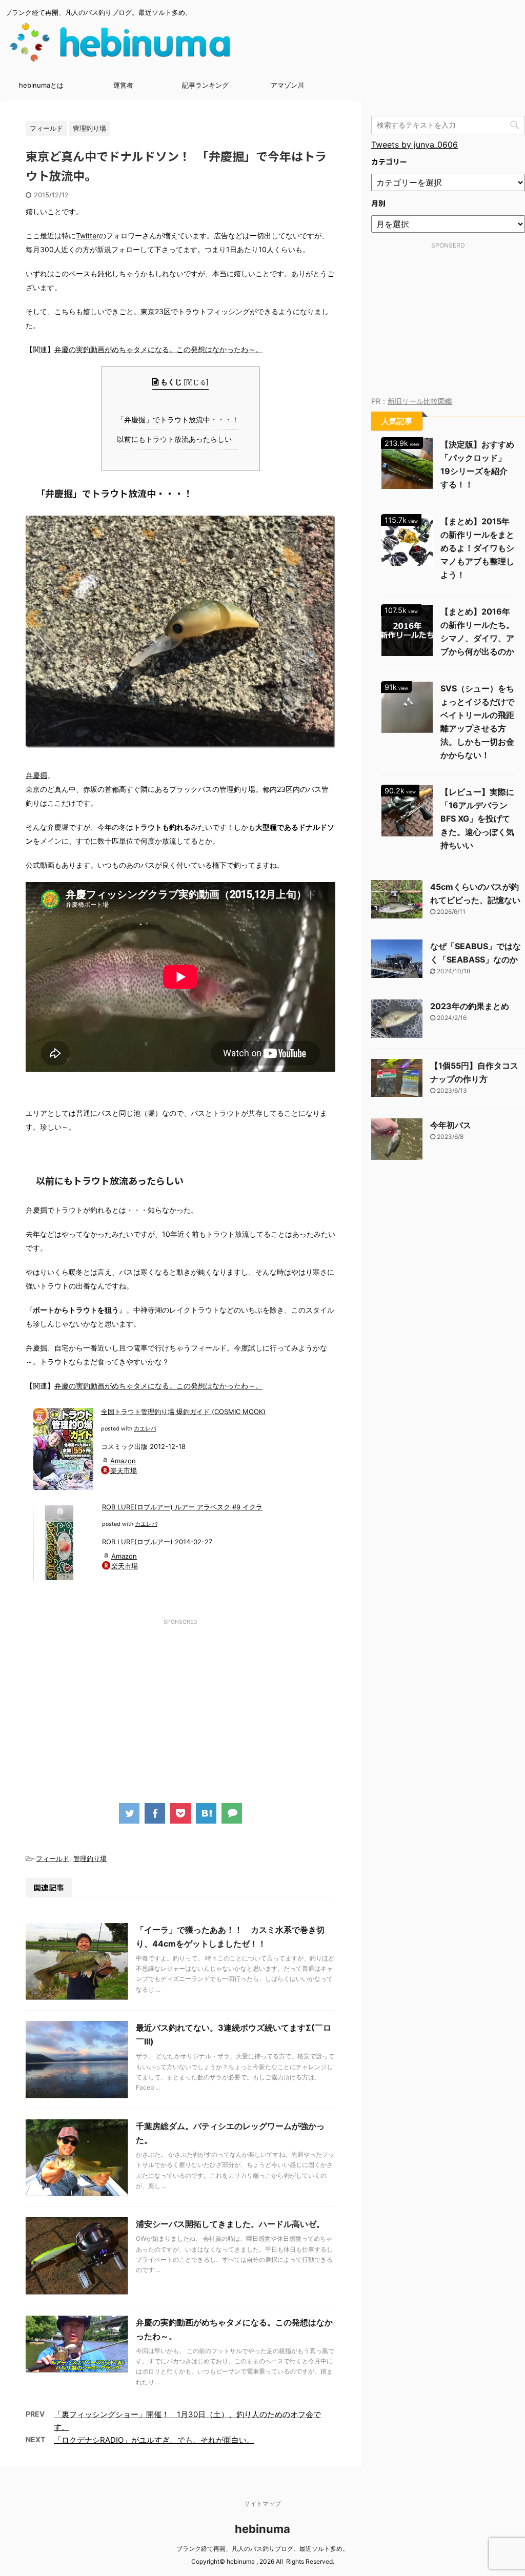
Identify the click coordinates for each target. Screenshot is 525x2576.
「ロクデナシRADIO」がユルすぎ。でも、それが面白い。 (154, 2440)
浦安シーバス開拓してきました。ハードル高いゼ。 (230, 2224)
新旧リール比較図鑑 (420, 401)
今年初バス (451, 1125)
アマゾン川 (287, 85)
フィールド (53, 1858)
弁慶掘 (36, 775)
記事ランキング (205, 85)
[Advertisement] (180, 1701)
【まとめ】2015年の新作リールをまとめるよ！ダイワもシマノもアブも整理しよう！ (477, 548)
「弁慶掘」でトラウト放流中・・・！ (180, 420)
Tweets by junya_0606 (415, 145)
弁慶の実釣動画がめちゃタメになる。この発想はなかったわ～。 (158, 349)
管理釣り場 (90, 1858)
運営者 (123, 85)
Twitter (87, 236)
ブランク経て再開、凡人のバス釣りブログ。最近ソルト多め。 (262, 2549)
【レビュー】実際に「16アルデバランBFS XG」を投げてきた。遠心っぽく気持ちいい (477, 819)
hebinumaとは (41, 85)
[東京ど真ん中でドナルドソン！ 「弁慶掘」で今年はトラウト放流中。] (206, 1813)
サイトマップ (262, 2503)
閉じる (196, 382)
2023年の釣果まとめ (470, 1006)
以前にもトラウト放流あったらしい (177, 439)
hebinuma (262, 2529)
